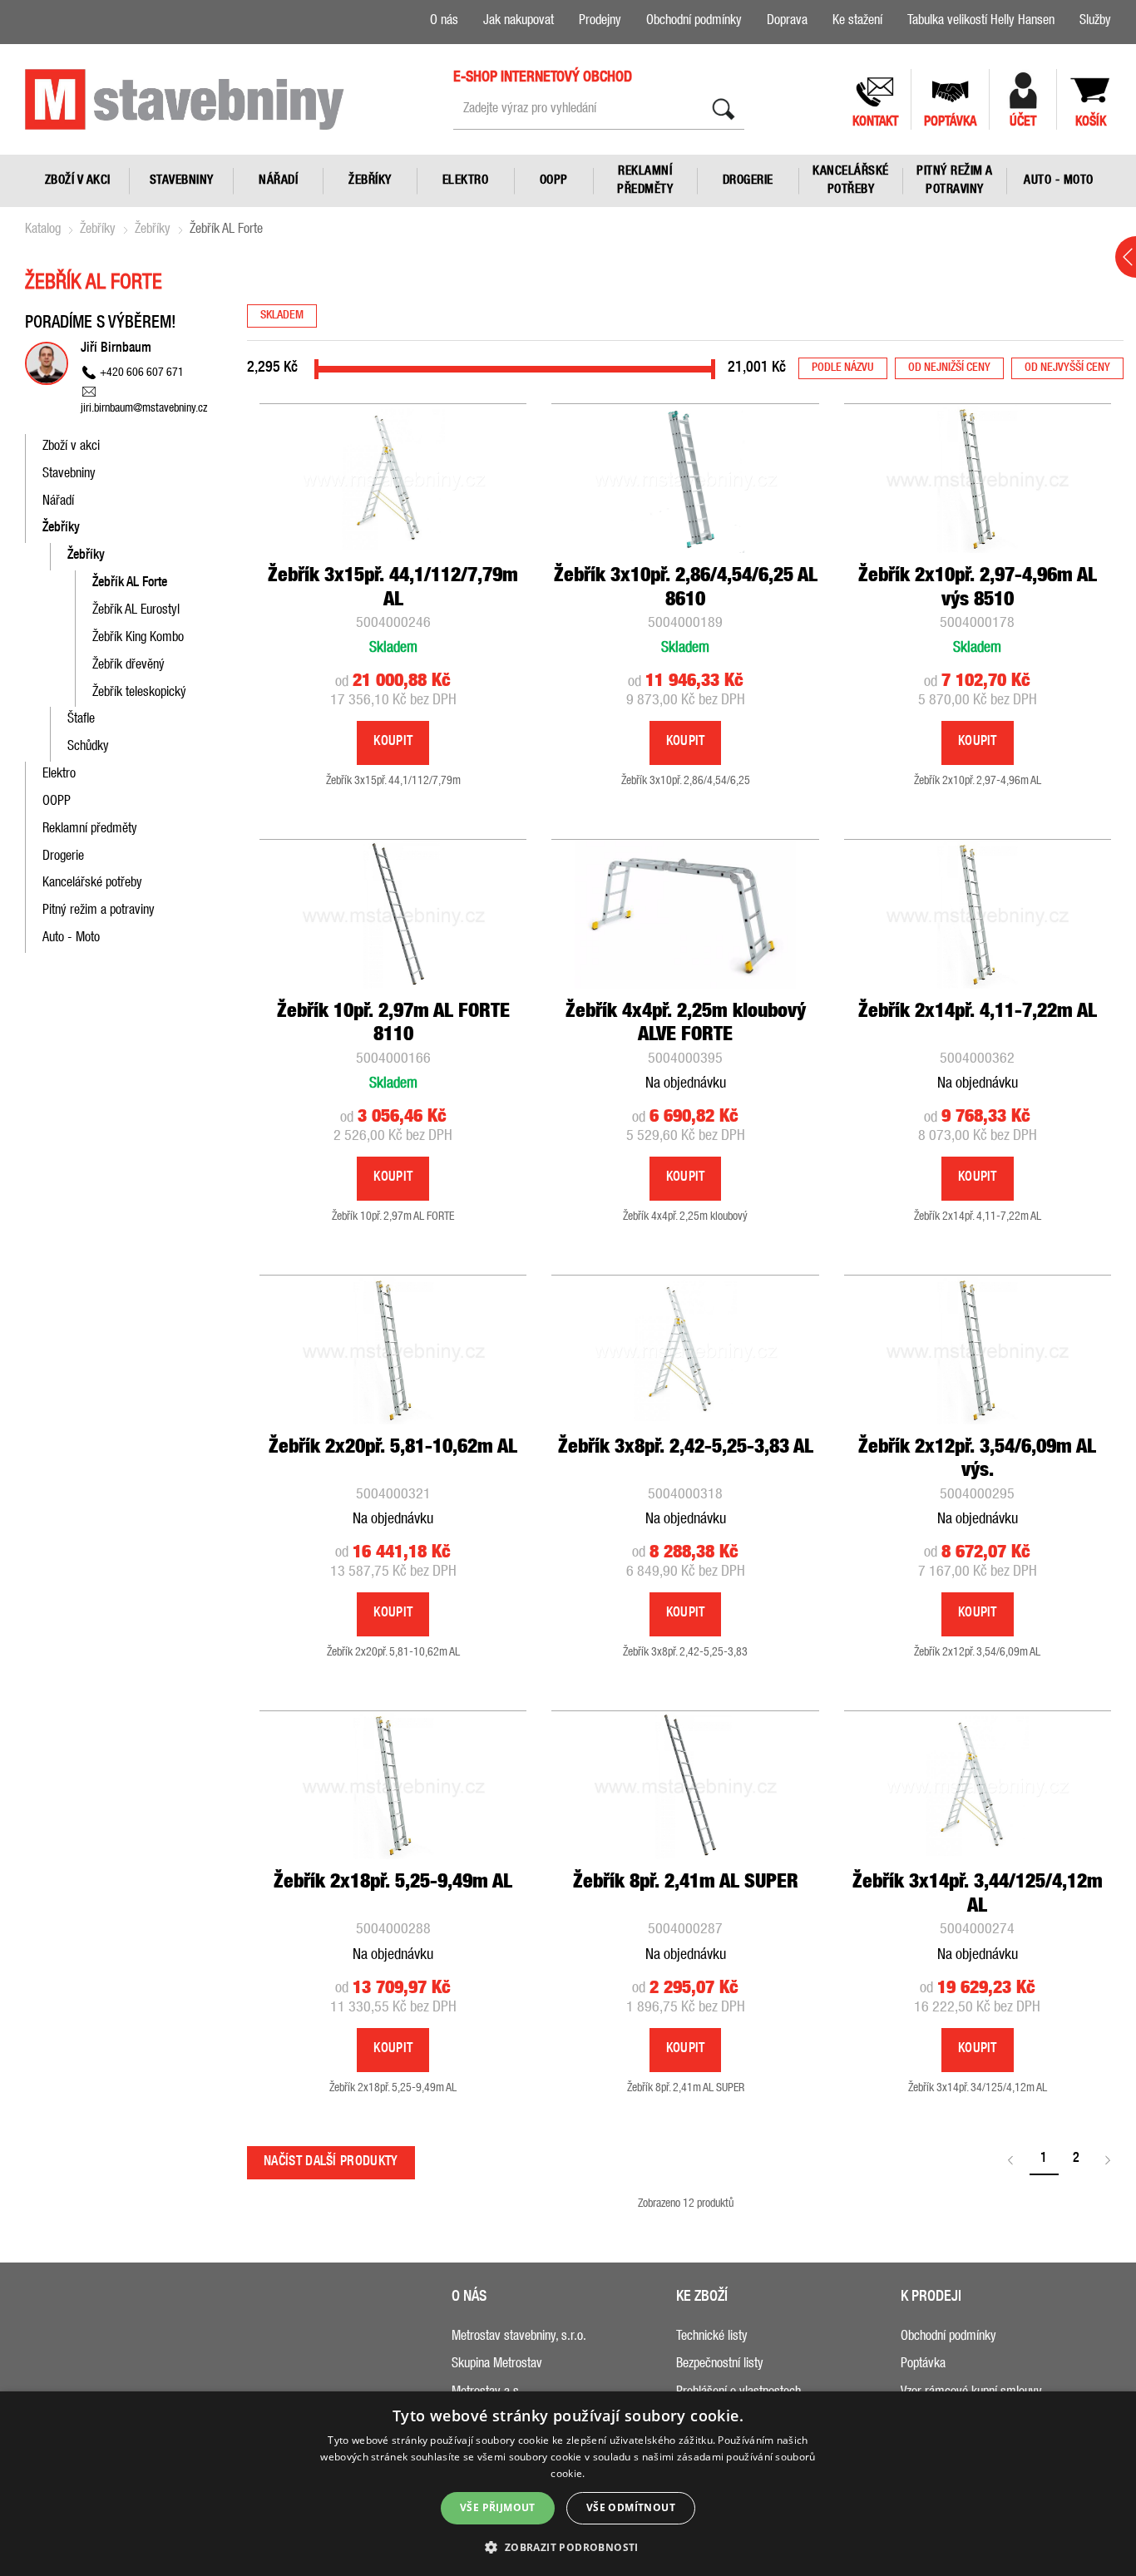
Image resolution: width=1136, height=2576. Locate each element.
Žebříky (98, 230)
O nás (444, 22)
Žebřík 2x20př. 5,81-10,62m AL (393, 1448)
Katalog (43, 230)
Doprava (787, 22)
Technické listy (712, 2337)
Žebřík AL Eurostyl (136, 611)
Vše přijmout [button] (498, 2507)
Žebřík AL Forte (130, 584)
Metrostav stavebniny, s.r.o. (519, 2337)
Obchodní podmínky (694, 22)
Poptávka (923, 2365)
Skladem (282, 316)
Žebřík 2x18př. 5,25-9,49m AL (393, 1883)
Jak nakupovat (519, 22)
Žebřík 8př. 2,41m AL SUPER (686, 1883)
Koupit (393, 743)
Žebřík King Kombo (138, 639)
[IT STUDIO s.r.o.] (185, 99)
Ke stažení (857, 22)
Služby (1095, 22)
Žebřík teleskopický (139, 693)
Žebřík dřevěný (128, 666)
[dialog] (568, 2484)
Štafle (81, 720)
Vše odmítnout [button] (631, 2507)
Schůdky (88, 748)
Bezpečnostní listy (720, 2365)
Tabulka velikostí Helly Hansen (981, 22)
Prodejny (600, 22)
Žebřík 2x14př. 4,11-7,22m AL (978, 1013)
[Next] (1109, 2161)
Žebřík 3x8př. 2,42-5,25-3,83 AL (686, 1448)
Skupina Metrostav (497, 2365)
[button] (568, 2546)
